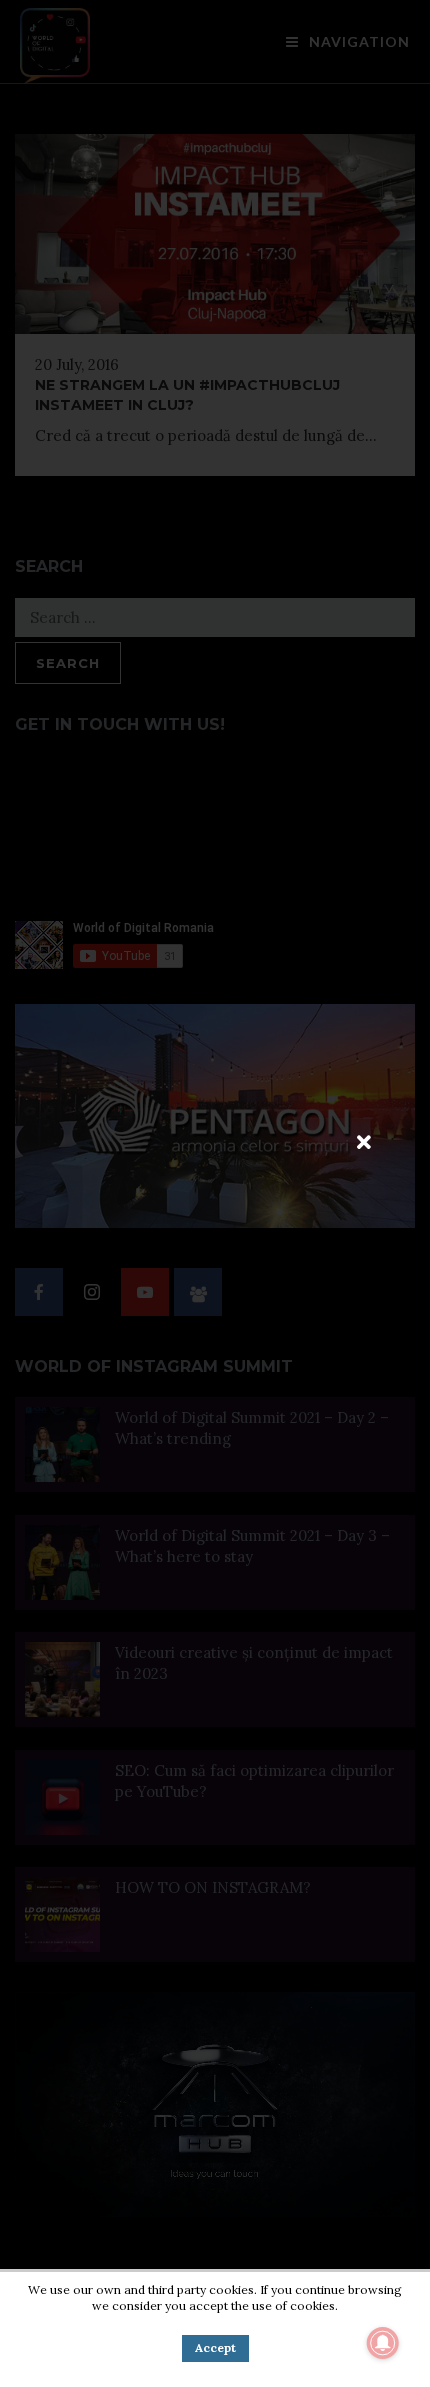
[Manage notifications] (383, 2343)
